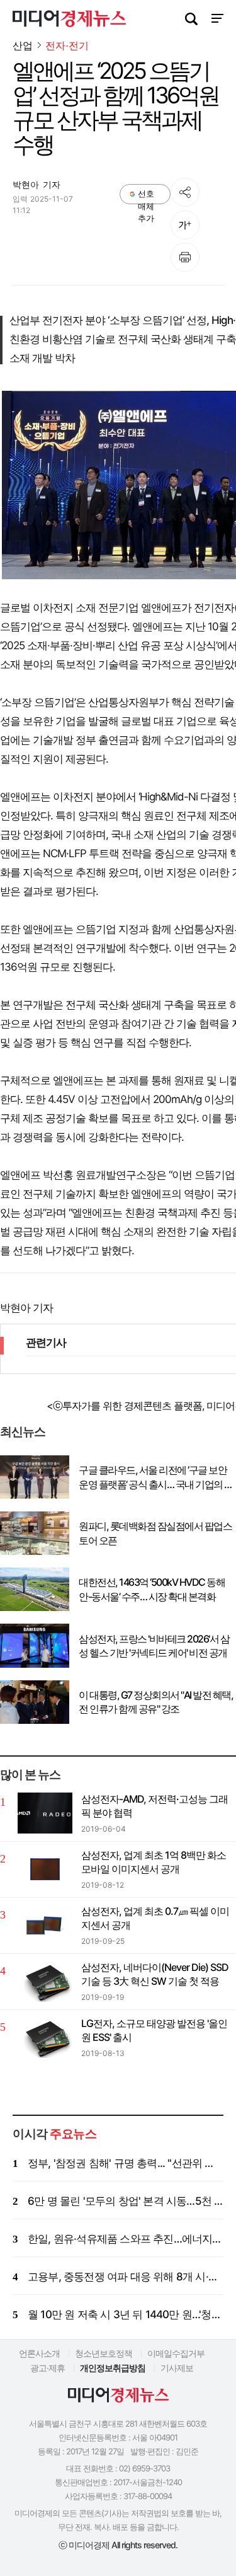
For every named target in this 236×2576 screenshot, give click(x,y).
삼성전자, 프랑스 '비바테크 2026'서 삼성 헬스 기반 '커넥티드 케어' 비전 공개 (154, 1646)
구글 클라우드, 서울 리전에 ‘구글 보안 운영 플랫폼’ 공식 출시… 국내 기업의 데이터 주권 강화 (156, 1477)
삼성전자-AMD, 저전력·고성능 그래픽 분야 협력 (155, 1806)
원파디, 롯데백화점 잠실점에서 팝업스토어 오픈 (155, 1533)
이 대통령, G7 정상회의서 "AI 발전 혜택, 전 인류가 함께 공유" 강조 (156, 1702)
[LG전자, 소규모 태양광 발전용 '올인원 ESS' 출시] (45, 2037)
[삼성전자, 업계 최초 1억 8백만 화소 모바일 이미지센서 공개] (45, 1869)
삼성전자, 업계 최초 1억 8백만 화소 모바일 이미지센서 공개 (154, 1862)
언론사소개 (39, 2353)
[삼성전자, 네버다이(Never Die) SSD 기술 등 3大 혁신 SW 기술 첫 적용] (45, 1981)
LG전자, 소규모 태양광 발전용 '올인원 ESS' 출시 (154, 2030)
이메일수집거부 (176, 2353)
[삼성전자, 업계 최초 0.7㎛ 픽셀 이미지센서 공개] (45, 1925)
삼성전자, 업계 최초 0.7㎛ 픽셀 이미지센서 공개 (155, 1918)
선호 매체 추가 (146, 196)
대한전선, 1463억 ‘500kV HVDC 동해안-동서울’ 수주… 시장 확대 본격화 (152, 1589)
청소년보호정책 (104, 2353)
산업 (23, 45)
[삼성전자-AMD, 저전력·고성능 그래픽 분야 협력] (45, 1813)
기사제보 (177, 2368)
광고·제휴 (48, 2368)
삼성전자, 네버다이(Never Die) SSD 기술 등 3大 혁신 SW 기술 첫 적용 (155, 1974)
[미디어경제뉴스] (69, 20)
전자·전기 (67, 46)
